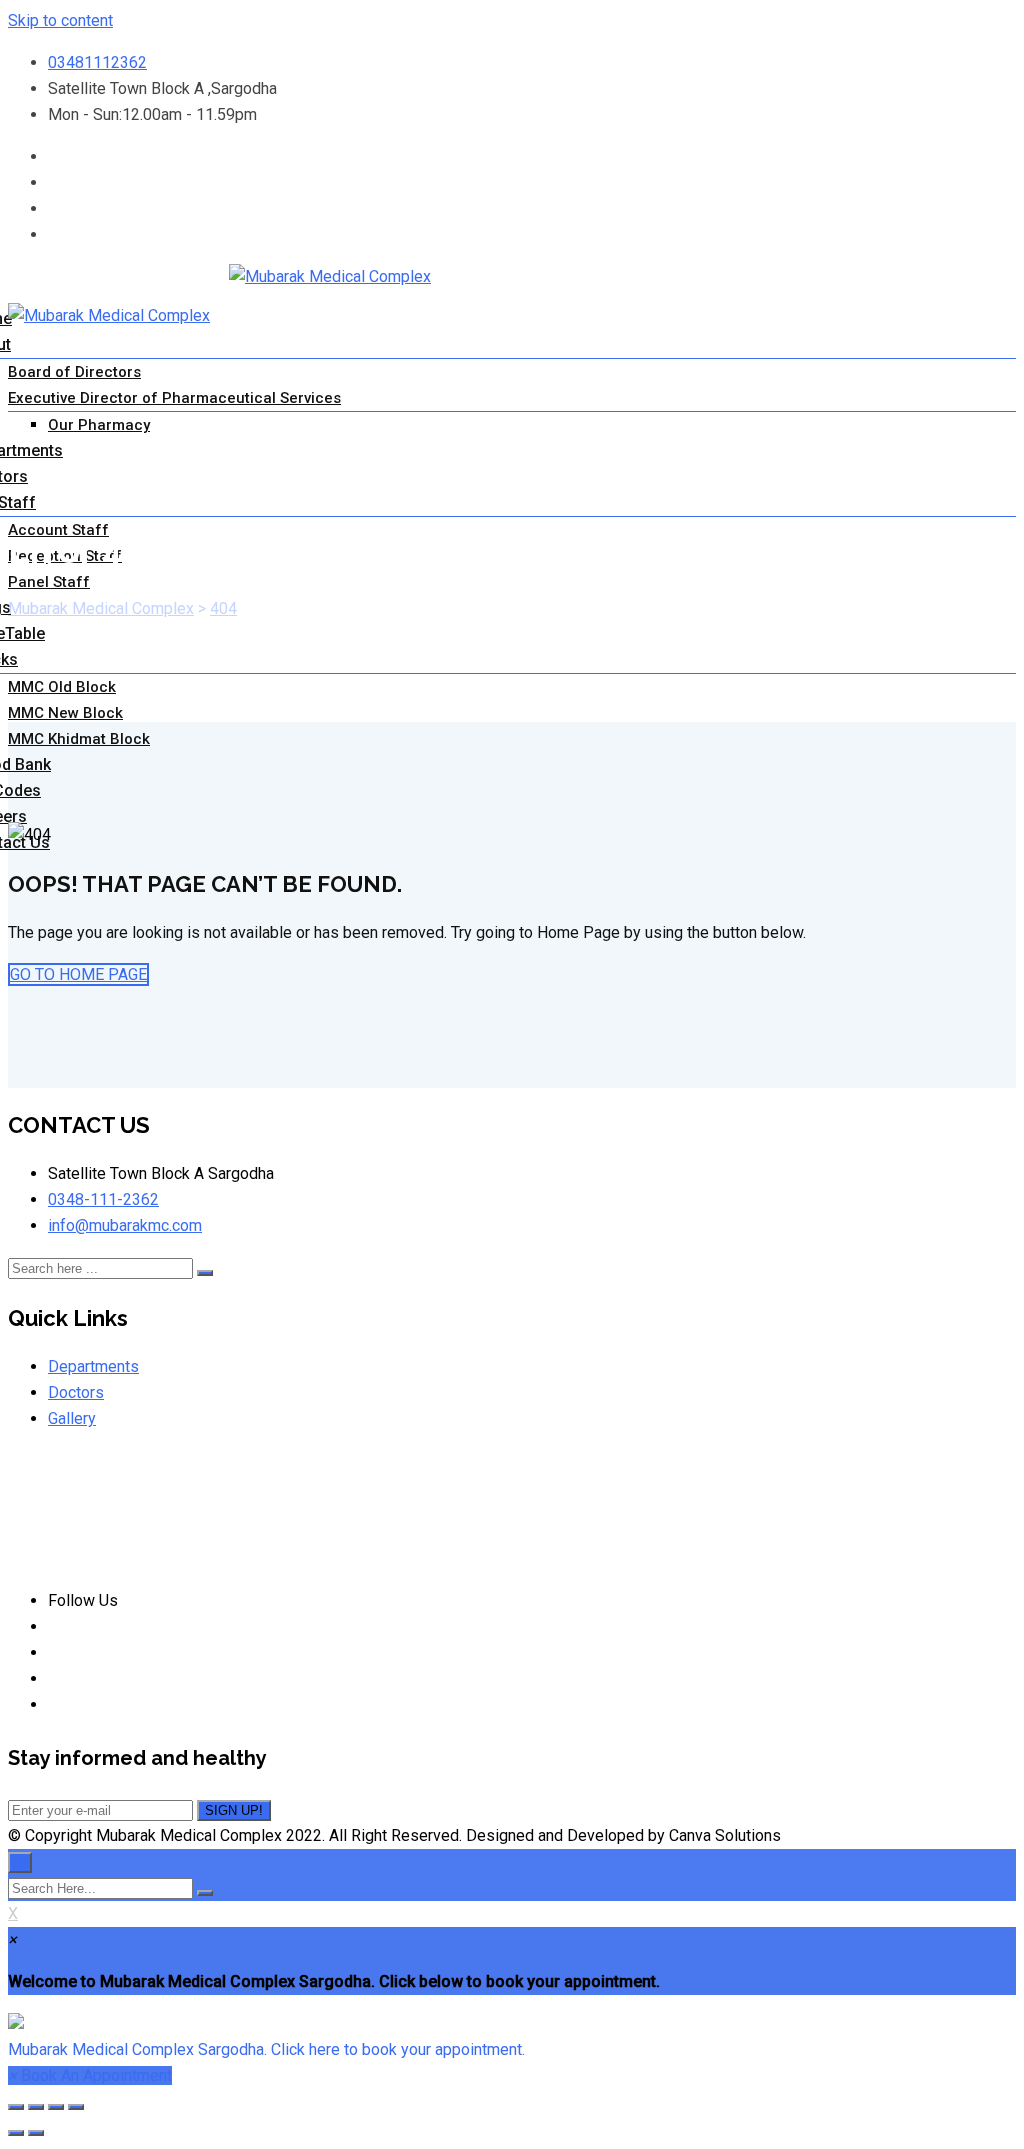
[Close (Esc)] (16, 2107)
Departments (93, 1366)
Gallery (72, 1418)
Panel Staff (49, 582)
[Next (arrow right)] (36, 2133)
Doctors (76, 1392)
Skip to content (60, 20)
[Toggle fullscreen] (56, 2107)
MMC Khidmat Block (79, 739)
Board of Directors (74, 372)
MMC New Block (65, 713)
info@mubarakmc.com (125, 1225)
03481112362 (97, 62)
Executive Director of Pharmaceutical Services (174, 398)
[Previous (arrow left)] (16, 2133)
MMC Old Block (62, 687)
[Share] (36, 2107)
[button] (512, 2037)
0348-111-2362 (103, 1199)
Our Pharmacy (99, 425)
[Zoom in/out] (76, 2107)
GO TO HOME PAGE (78, 974)
